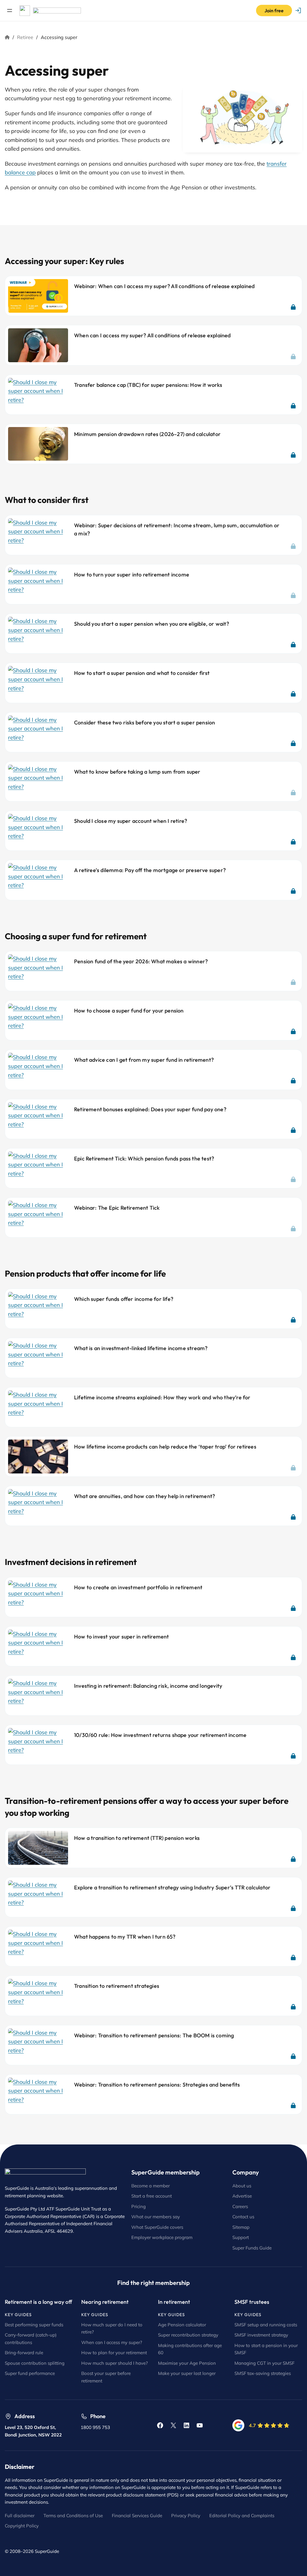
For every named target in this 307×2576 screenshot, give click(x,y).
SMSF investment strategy (261, 2335)
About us (242, 2186)
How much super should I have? (115, 2363)
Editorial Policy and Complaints (242, 2516)
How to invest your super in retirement (122, 1637)
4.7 (252, 2425)
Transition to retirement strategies (117, 1986)
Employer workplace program (162, 2237)
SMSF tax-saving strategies (263, 2373)
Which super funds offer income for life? (124, 1299)
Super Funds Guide (252, 2248)
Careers (240, 2206)
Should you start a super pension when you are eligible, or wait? (152, 624)
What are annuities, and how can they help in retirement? (145, 1496)
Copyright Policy (22, 2526)
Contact (241, 2217)
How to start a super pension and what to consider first (142, 673)
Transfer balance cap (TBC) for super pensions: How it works (148, 385)
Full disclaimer (20, 2516)
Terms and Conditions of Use (73, 2516)
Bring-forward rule (24, 2353)
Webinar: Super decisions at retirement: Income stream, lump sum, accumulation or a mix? (177, 529)
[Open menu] (10, 11)
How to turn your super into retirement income (132, 575)
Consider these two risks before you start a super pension (145, 722)
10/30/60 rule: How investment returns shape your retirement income (160, 1735)
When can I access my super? (112, 2342)
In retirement (174, 2302)
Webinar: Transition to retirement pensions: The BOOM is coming (154, 2035)
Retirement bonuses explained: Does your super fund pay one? (150, 1109)
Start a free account (152, 2196)
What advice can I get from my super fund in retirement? (144, 1060)
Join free (274, 11)
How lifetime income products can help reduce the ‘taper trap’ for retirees (165, 1447)
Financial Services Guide (137, 2516)
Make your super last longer (187, 2373)
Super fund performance (30, 2373)
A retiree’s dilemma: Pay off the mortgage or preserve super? (150, 870)
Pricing (139, 2206)
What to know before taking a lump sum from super (137, 772)
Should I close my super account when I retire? (131, 821)
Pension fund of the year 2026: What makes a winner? (141, 961)
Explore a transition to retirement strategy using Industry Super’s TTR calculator (172, 1887)
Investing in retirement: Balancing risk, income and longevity (148, 1686)
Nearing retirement (105, 2302)
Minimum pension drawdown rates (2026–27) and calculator (147, 434)
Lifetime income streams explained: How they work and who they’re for (162, 1397)
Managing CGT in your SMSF (264, 2363)
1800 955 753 (95, 2427)
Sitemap (241, 2227)
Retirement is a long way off (39, 2302)
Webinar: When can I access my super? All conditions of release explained (164, 286)
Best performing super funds (34, 2325)
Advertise (242, 2196)
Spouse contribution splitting (35, 2363)
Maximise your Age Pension (187, 2363)
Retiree (25, 37)
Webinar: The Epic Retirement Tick (117, 1208)
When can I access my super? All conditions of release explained (152, 335)
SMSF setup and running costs (266, 2325)
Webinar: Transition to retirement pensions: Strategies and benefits (157, 2085)
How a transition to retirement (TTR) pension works (137, 1838)
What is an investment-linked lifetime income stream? (141, 1348)
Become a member (151, 2186)
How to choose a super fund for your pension (129, 1011)
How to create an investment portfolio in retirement (138, 1587)
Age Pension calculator (182, 2325)
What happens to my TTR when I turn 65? (125, 1937)
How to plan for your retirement (114, 2353)
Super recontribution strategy (188, 2335)
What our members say (156, 2217)
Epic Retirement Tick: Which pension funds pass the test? (144, 1159)
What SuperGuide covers (157, 2227)
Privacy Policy (186, 2516)
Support (241, 2237)
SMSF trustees (252, 2302)
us (252, 2217)
